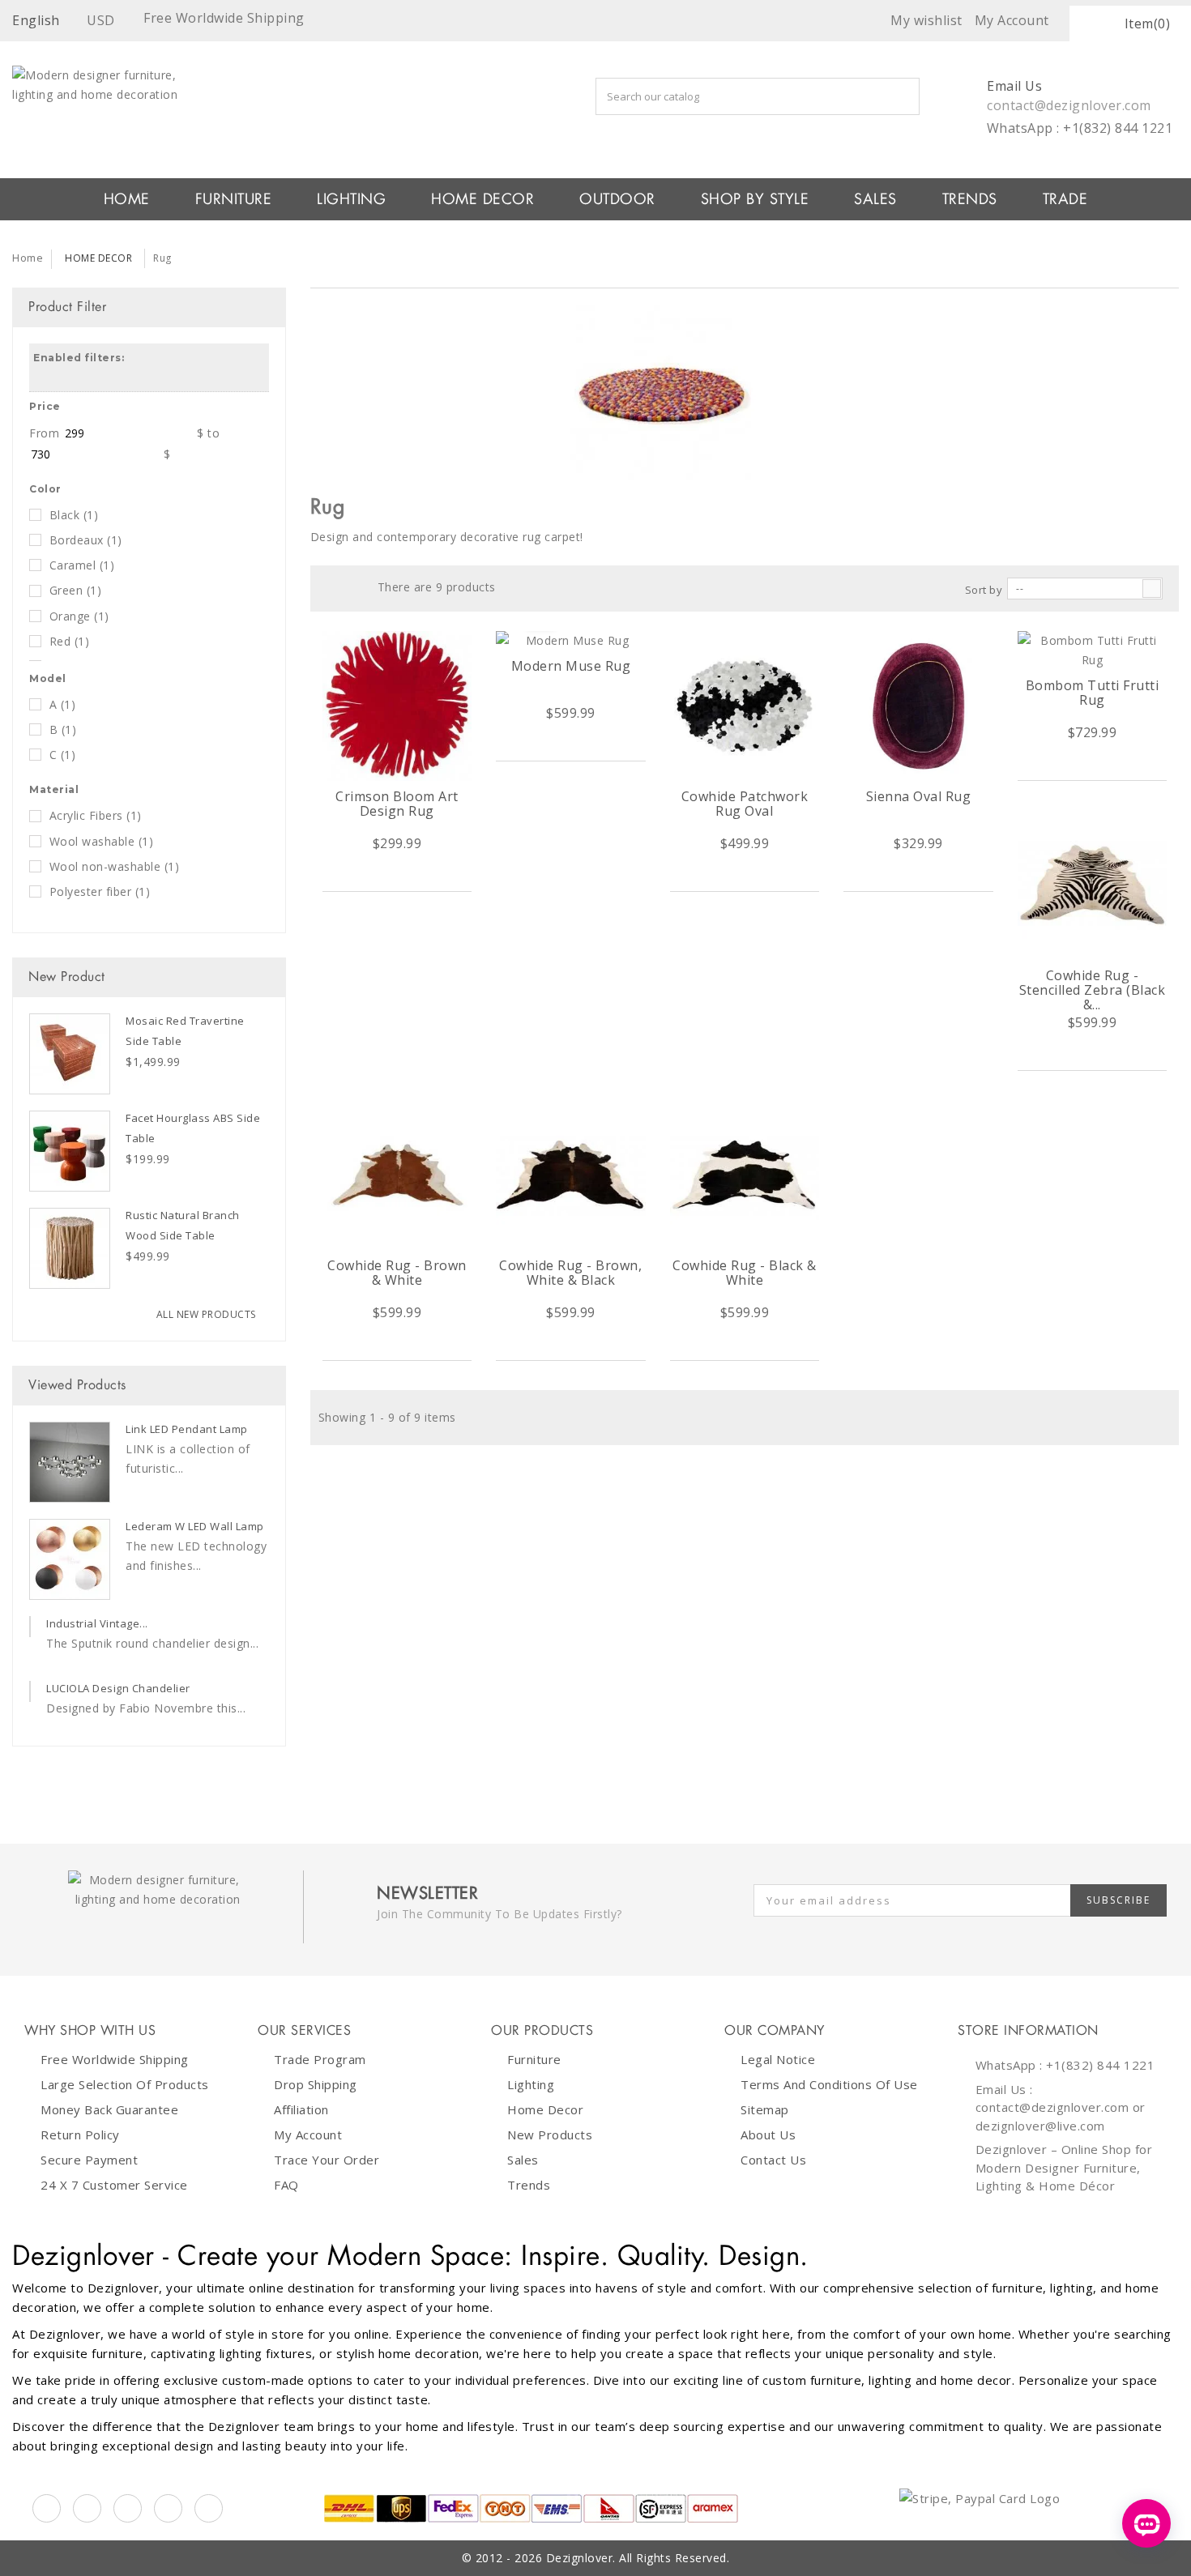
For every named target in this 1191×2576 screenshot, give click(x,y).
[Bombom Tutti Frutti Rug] (1093, 650)
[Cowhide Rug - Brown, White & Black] (571, 1175)
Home (28, 258)
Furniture (534, 2059)
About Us (768, 2135)
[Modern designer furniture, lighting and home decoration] (248, 102)
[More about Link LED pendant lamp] (70, 1462)
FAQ (286, 2185)
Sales (523, 2160)
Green (76, 590)
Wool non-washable (115, 866)
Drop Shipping (316, 2084)
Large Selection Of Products (125, 2084)
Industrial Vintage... (97, 1623)
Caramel (82, 565)
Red (70, 641)
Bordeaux (86, 540)
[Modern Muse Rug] (571, 641)
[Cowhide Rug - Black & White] (745, 1175)
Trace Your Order (327, 2160)
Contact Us (773, 2160)
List (353, 587)
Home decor (545, 2109)
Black (74, 515)
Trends (970, 199)
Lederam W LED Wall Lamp (195, 1526)
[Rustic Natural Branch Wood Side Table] (70, 1248)
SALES (875, 199)
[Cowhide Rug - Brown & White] (397, 1175)
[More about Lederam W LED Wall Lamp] (70, 1559)
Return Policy (80, 2135)
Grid (328, 587)
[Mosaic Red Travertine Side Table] (70, 1054)
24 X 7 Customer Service (114, 2185)
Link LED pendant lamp (187, 1429)
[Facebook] (47, 2508)
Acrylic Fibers (96, 815)
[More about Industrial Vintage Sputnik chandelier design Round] (30, 1627)
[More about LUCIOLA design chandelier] (30, 1691)
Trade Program (320, 2059)
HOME (127, 199)
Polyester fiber (100, 891)
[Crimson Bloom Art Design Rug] (397, 706)
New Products (550, 2135)
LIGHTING (351, 199)
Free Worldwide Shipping (115, 2059)
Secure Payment (89, 2160)
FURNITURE (234, 199)
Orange (79, 616)
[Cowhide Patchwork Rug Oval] (745, 706)
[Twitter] (87, 2508)
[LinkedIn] (168, 2508)
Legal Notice (778, 2059)
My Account (308, 2135)
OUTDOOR (617, 199)
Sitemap (765, 2109)
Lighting (531, 2084)
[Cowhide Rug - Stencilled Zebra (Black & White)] (1093, 885)
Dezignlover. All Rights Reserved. (638, 2558)
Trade (1065, 199)
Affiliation (301, 2109)
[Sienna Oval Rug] (918, 706)
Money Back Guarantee (109, 2109)
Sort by (984, 590)
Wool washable (102, 841)
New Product (67, 977)
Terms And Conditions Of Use (829, 2084)
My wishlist (926, 20)
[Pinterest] (128, 2508)
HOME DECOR (482, 199)
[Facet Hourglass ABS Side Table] (70, 1151)
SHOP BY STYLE (755, 199)
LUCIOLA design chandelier (118, 1688)
